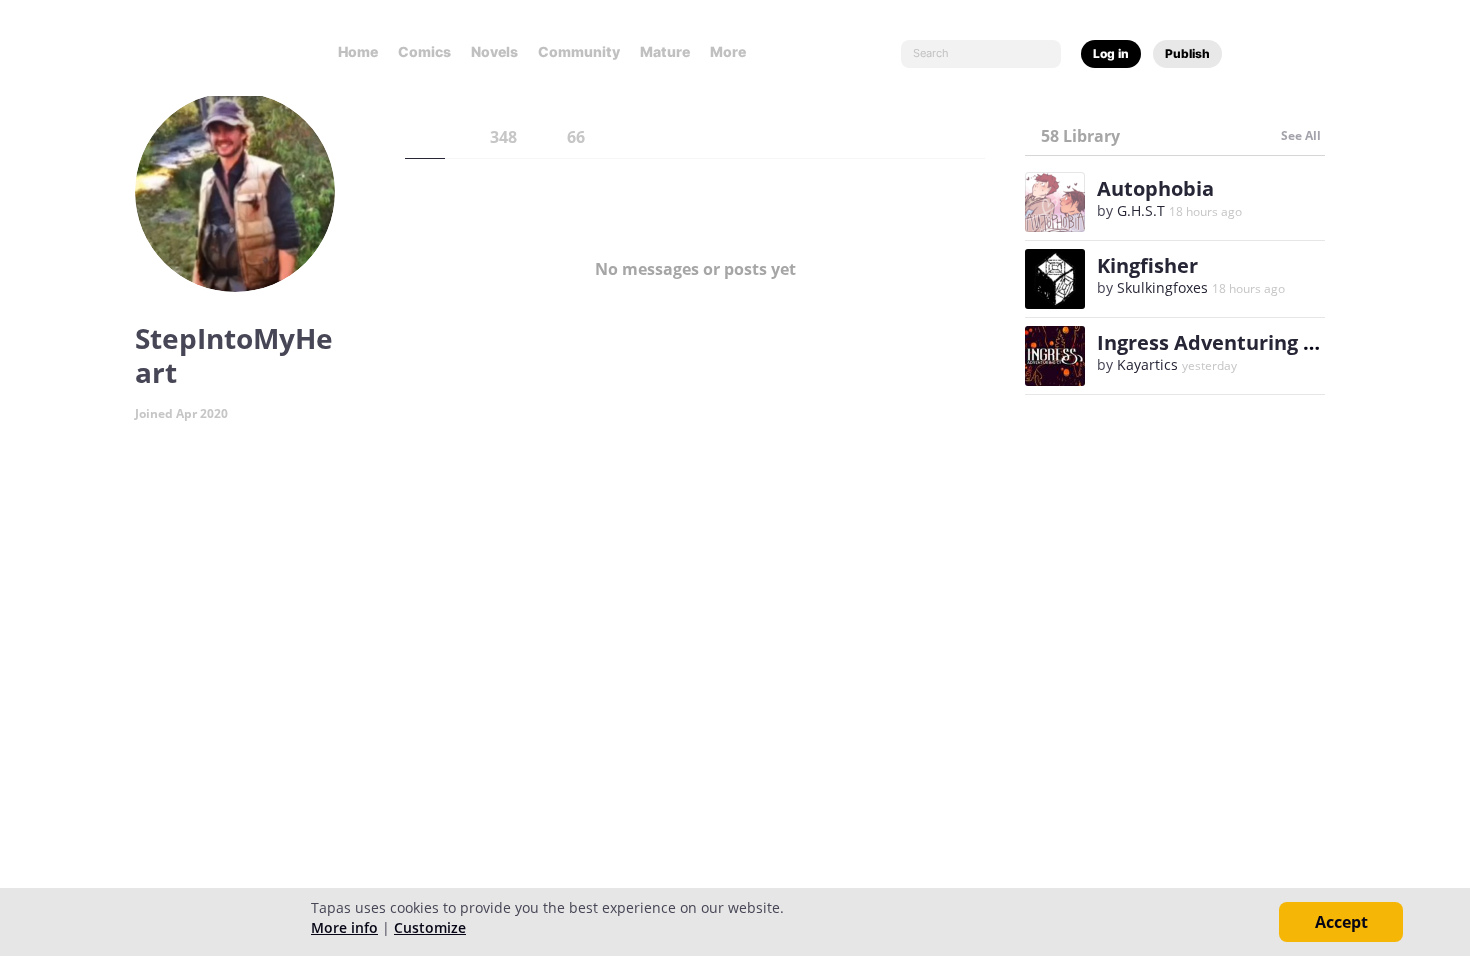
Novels (494, 51)
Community (579, 51)
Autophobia (1155, 188)
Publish (1187, 53)
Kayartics (1147, 364)
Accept (1341, 922)
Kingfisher (1147, 265)
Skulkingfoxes (1162, 287)
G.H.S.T (1141, 210)
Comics (424, 51)
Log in (1111, 53)
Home (358, 51)
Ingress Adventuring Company (1247, 342)
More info (344, 927)
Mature (665, 51)
